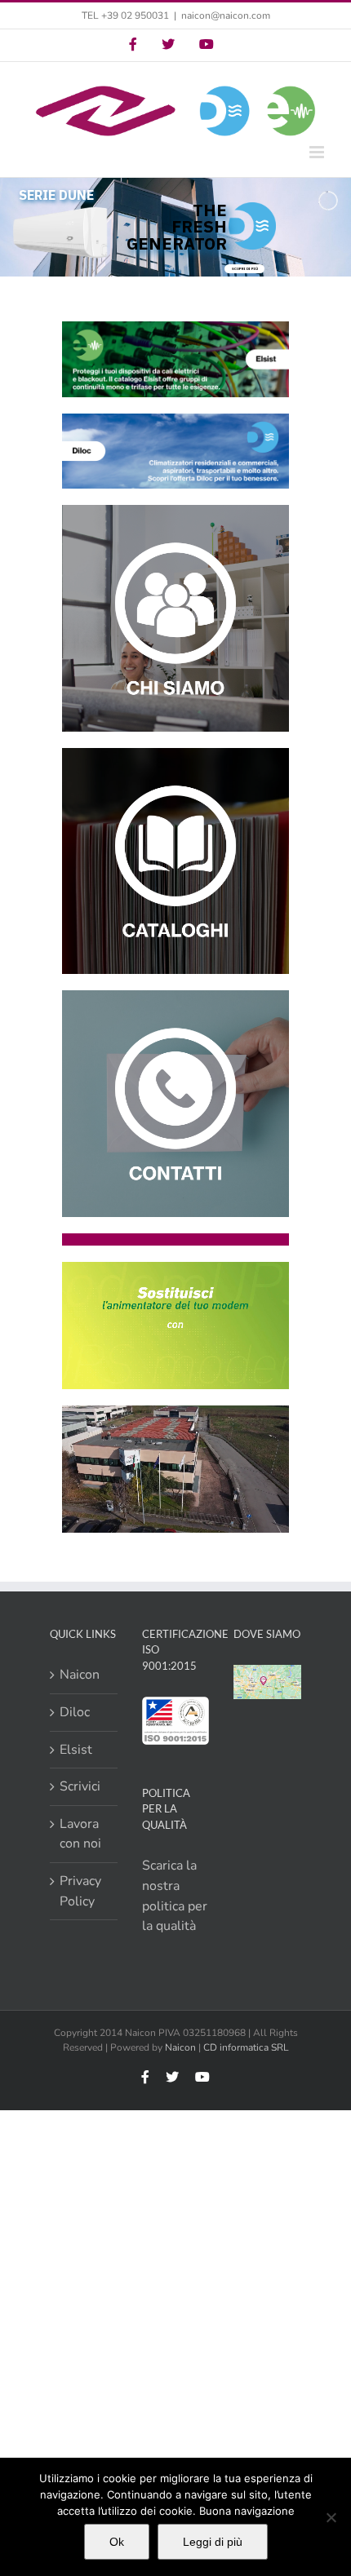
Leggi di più (213, 2542)
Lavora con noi (80, 1834)
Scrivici (80, 1786)
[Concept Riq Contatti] (175, 997)
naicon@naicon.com (226, 15)
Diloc (75, 1712)
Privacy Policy (80, 1891)
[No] (331, 2517)
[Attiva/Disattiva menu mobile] (318, 152)
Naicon (80, 1675)
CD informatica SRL (246, 2047)
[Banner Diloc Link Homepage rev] (175, 420)
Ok (117, 2542)
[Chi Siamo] (175, 511)
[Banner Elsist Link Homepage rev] (175, 328)
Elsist (76, 1750)
